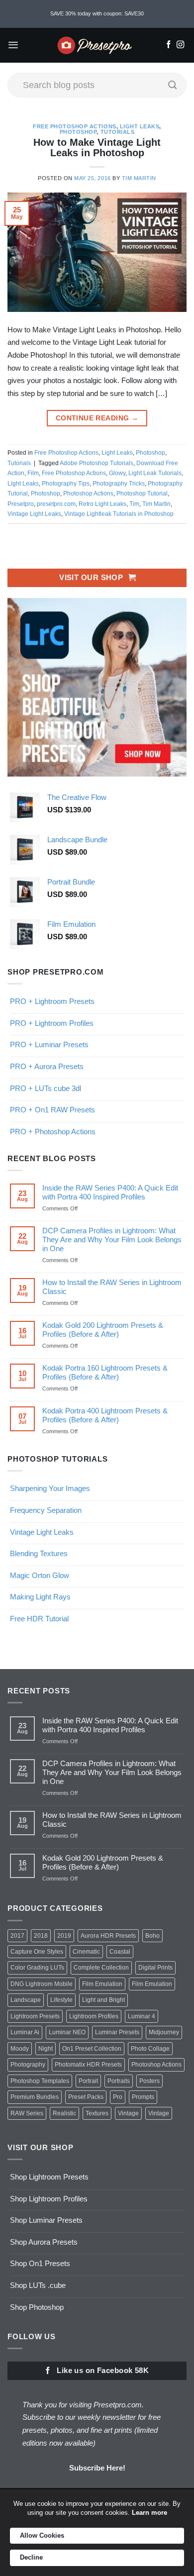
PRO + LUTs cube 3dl (46, 1088)
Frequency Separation (46, 1510)
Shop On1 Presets (40, 2263)
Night (46, 2049)
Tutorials (118, 132)
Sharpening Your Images (50, 1488)
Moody (20, 2049)
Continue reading (97, 418)
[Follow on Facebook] (168, 45)
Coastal (120, 1952)
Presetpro (21, 504)
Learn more (149, 2513)
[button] (13, 45)
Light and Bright (103, 2000)
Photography (28, 2065)
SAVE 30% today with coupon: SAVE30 (97, 13)
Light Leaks (140, 126)
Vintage (128, 2113)
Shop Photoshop (37, 2307)
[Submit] (173, 85)
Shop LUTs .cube (38, 2285)
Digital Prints (155, 1968)
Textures (97, 2113)
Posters (149, 2081)
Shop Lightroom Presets (49, 2177)
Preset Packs (86, 2097)
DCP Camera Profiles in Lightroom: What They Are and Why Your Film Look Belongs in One (112, 1239)
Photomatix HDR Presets (88, 2065)
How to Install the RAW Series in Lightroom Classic (112, 1287)
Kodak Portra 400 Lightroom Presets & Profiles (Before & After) (105, 1415)
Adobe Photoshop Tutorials (97, 463)
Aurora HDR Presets (108, 1936)
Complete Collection (101, 1968)
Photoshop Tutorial (142, 494)
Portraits (119, 2081)
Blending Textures (39, 1553)
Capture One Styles (37, 1952)
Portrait (88, 2081)
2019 (64, 1936)
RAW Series (27, 2113)
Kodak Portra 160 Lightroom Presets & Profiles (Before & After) (105, 1372)
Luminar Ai (25, 2032)
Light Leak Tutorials (155, 473)
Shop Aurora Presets (44, 2242)
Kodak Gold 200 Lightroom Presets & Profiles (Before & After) (103, 1330)
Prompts (143, 2097)
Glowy (117, 473)
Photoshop (78, 132)
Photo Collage (150, 2049)
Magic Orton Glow (40, 1575)
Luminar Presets (117, 2032)
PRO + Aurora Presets (47, 1066)
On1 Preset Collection (92, 2049)
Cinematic (86, 1952)
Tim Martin (139, 178)
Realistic (64, 2113)
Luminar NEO (67, 2032)
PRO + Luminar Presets (49, 1044)
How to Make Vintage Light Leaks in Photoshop (97, 148)
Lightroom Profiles (94, 2016)
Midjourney (164, 2032)
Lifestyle (61, 2000)
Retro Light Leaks (102, 504)
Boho (152, 1936)
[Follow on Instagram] (180, 45)
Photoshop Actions (88, 494)
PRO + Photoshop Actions (53, 1132)
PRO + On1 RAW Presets (52, 1110)
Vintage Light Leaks (34, 514)
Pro (118, 2097)
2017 (17, 1936)
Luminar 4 (142, 2016)
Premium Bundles (35, 2097)
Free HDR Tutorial (39, 1619)
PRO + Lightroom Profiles (52, 1023)
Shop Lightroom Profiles (49, 2199)
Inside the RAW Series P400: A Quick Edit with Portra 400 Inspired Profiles (110, 1192)
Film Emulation (102, 1984)
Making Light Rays (40, 1597)
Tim (134, 504)
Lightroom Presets (35, 2016)
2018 (41, 1936)
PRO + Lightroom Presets (52, 1001)
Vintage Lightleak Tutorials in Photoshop (119, 514)
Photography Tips (66, 484)
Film (33, 473)
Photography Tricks (119, 484)
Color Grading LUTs (37, 1968)
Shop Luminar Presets (46, 2220)
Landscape (26, 2000)
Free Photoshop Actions (75, 126)
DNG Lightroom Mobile (42, 1984)
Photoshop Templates (40, 2081)
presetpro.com (56, 504)
